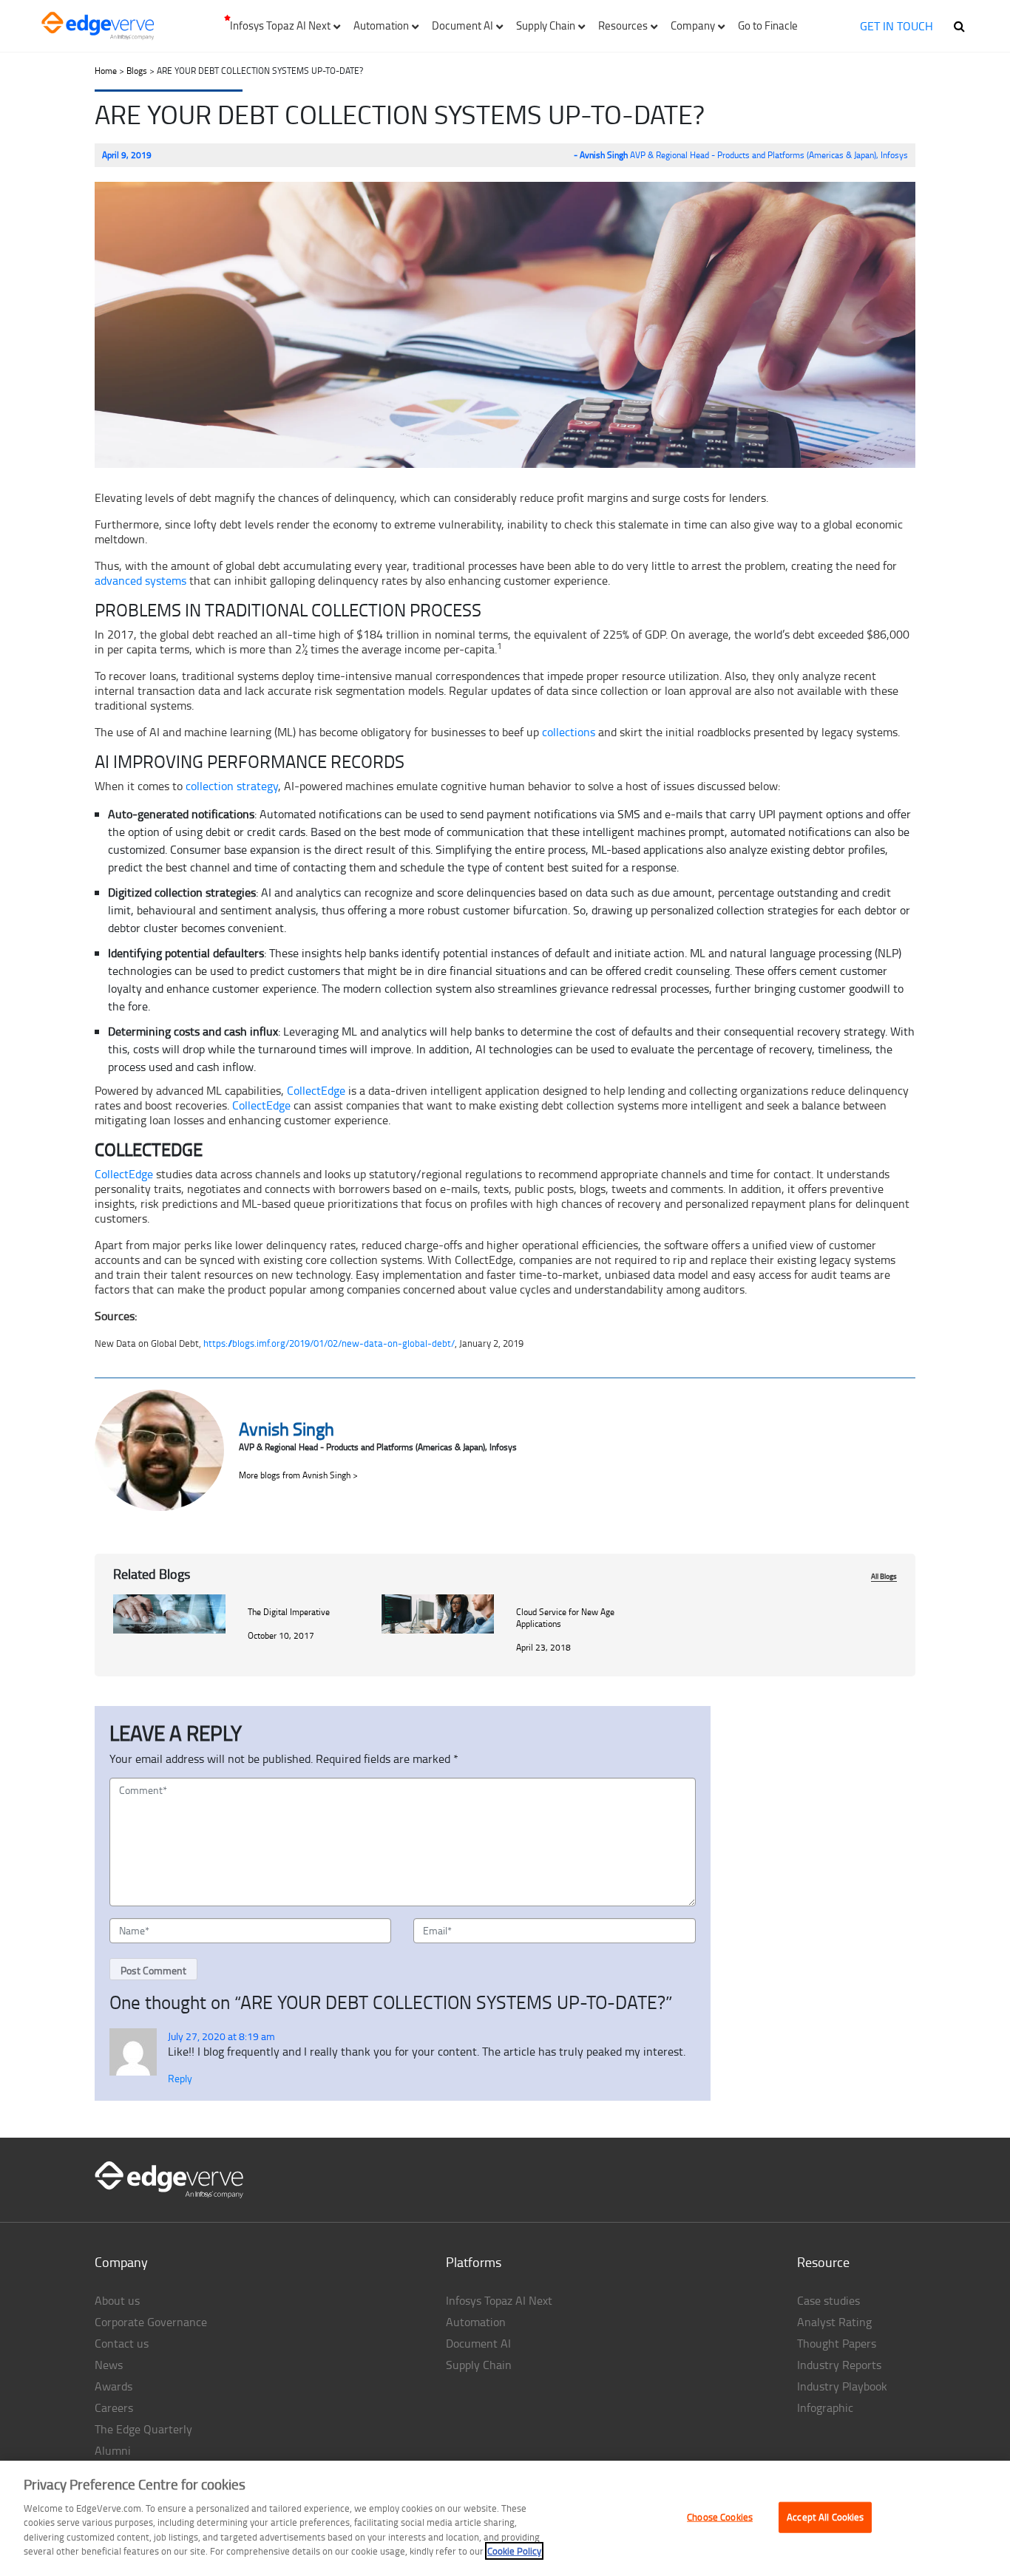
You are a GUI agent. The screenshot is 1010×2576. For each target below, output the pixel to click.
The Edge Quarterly (143, 2429)
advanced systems (140, 580)
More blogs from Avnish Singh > (298, 1475)
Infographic (825, 2407)
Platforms (474, 2262)
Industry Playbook (842, 2386)
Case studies (828, 2300)
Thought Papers (837, 2343)
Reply (180, 2078)
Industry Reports (839, 2365)
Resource (823, 2262)
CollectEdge (316, 1090)
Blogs (137, 71)
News (109, 2365)
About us (117, 2300)
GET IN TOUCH (897, 26)
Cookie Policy (514, 2551)
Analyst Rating (834, 2322)
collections (569, 732)
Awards (113, 2386)
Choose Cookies (720, 2517)
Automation (476, 2322)
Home (106, 71)
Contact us (122, 2343)
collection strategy (232, 786)
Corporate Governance (151, 2322)
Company (121, 2262)
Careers (114, 2407)
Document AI (478, 2343)
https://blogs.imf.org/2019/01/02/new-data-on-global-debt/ (329, 1343)
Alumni (113, 2450)
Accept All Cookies (825, 2517)
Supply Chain (479, 2365)
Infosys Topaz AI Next (499, 2300)
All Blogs (884, 1576)
